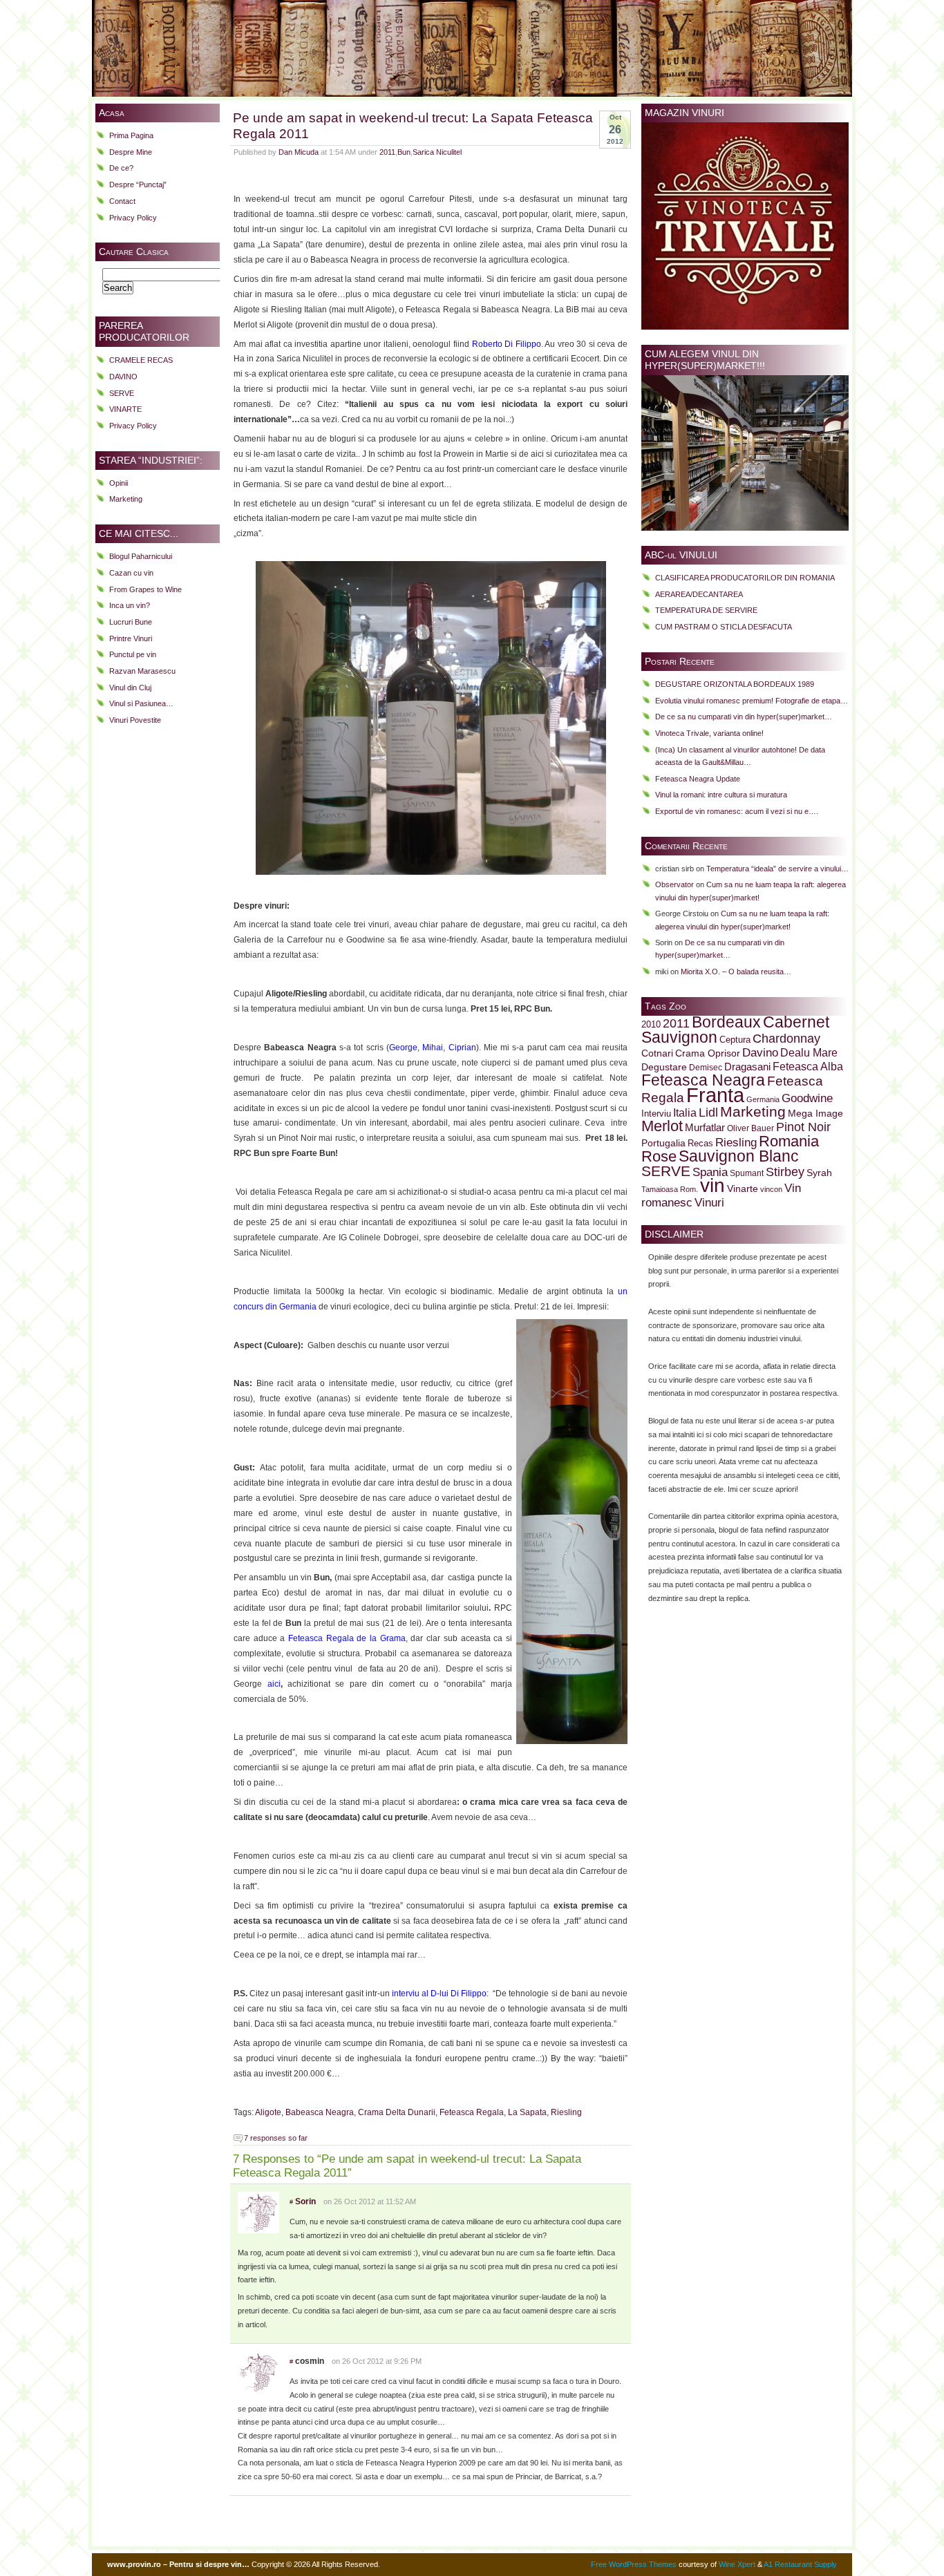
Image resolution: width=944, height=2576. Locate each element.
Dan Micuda (299, 152)
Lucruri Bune (131, 622)
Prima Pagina (131, 135)
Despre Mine (131, 152)
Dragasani (747, 1067)
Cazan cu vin (131, 573)
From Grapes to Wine (145, 589)
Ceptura (735, 1040)
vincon (771, 1189)
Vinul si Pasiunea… (141, 703)
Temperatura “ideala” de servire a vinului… (777, 869)
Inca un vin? (130, 605)
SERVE (122, 393)
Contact (122, 201)
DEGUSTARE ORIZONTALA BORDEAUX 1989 (735, 684)
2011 (387, 152)
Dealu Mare (809, 1052)
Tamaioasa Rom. (670, 1189)
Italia (685, 1113)
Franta (715, 1095)
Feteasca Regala (472, 2112)
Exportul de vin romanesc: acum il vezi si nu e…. (737, 811)
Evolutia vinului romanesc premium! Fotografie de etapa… (752, 701)
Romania (789, 1141)
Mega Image (815, 1114)
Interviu (656, 1114)
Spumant (747, 1173)
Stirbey (785, 1172)
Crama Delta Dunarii (397, 2112)
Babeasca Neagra (320, 2112)
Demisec (706, 1067)
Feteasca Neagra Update (698, 779)
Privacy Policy (133, 218)
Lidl (708, 1112)
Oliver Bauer (751, 1128)
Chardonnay (786, 1039)
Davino (760, 1052)
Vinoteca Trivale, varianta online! (709, 733)
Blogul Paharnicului (141, 556)
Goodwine (807, 1098)
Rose (659, 1156)
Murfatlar (705, 1127)
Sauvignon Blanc (739, 1156)
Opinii (119, 483)
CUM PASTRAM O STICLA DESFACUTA (724, 627)
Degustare (664, 1067)
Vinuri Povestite (135, 720)
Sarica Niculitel (437, 152)
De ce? (121, 168)
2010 (651, 1025)
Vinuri (709, 1202)
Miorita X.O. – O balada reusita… (736, 972)
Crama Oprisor (708, 1053)
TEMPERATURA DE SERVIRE (706, 610)
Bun (404, 152)
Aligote (268, 2112)
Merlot (662, 1126)
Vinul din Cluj (130, 688)
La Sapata (527, 2112)
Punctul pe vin (133, 654)
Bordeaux (726, 1022)
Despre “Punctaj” (138, 184)
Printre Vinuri (131, 638)
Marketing (126, 499)
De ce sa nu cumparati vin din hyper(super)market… (744, 717)
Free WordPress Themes (634, 2564)
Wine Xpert (737, 2564)
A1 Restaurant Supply (800, 2564)
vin (712, 1185)
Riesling (566, 2112)
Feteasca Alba (808, 1067)
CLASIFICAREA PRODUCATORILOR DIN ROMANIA (745, 578)
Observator (674, 884)
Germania (763, 1099)
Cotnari (657, 1053)
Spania (710, 1172)
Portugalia (663, 1143)
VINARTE (125, 409)
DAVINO (123, 377)
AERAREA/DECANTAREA (699, 594)
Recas (700, 1144)
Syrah (819, 1173)
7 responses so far (276, 2138)
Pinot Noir (803, 1127)
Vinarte (743, 1188)
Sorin (305, 2201)
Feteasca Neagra (703, 1080)
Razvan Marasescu (142, 671)
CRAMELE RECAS (141, 360)
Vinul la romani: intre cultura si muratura (721, 795)
